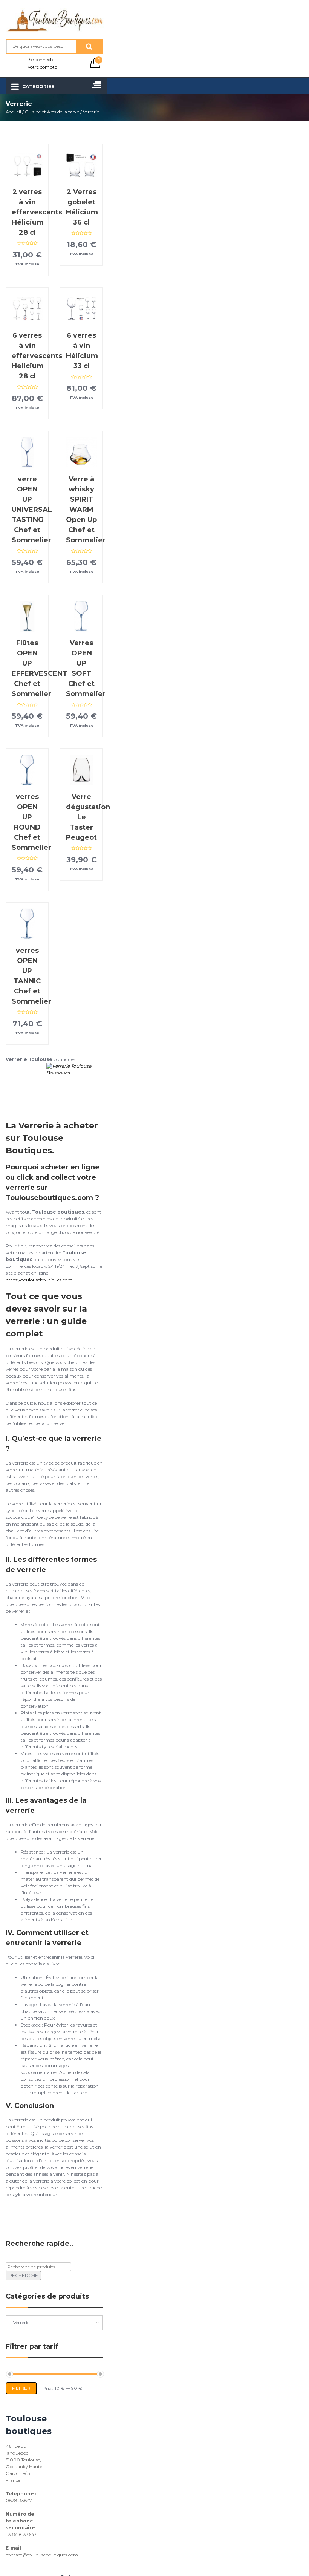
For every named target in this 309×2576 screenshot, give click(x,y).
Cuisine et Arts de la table (52, 112)
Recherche (23, 2275)
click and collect (46, 1177)
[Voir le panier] (95, 67)
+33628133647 (21, 2534)
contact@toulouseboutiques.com (42, 2555)
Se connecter (42, 59)
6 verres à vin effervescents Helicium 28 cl (37, 356)
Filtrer (21, 2388)
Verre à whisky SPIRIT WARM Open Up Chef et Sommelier (86, 510)
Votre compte (42, 67)
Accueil (13, 112)
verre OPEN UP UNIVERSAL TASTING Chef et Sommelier (32, 510)
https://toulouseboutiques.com (39, 1280)
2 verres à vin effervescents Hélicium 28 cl (37, 212)
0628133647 (19, 2500)
